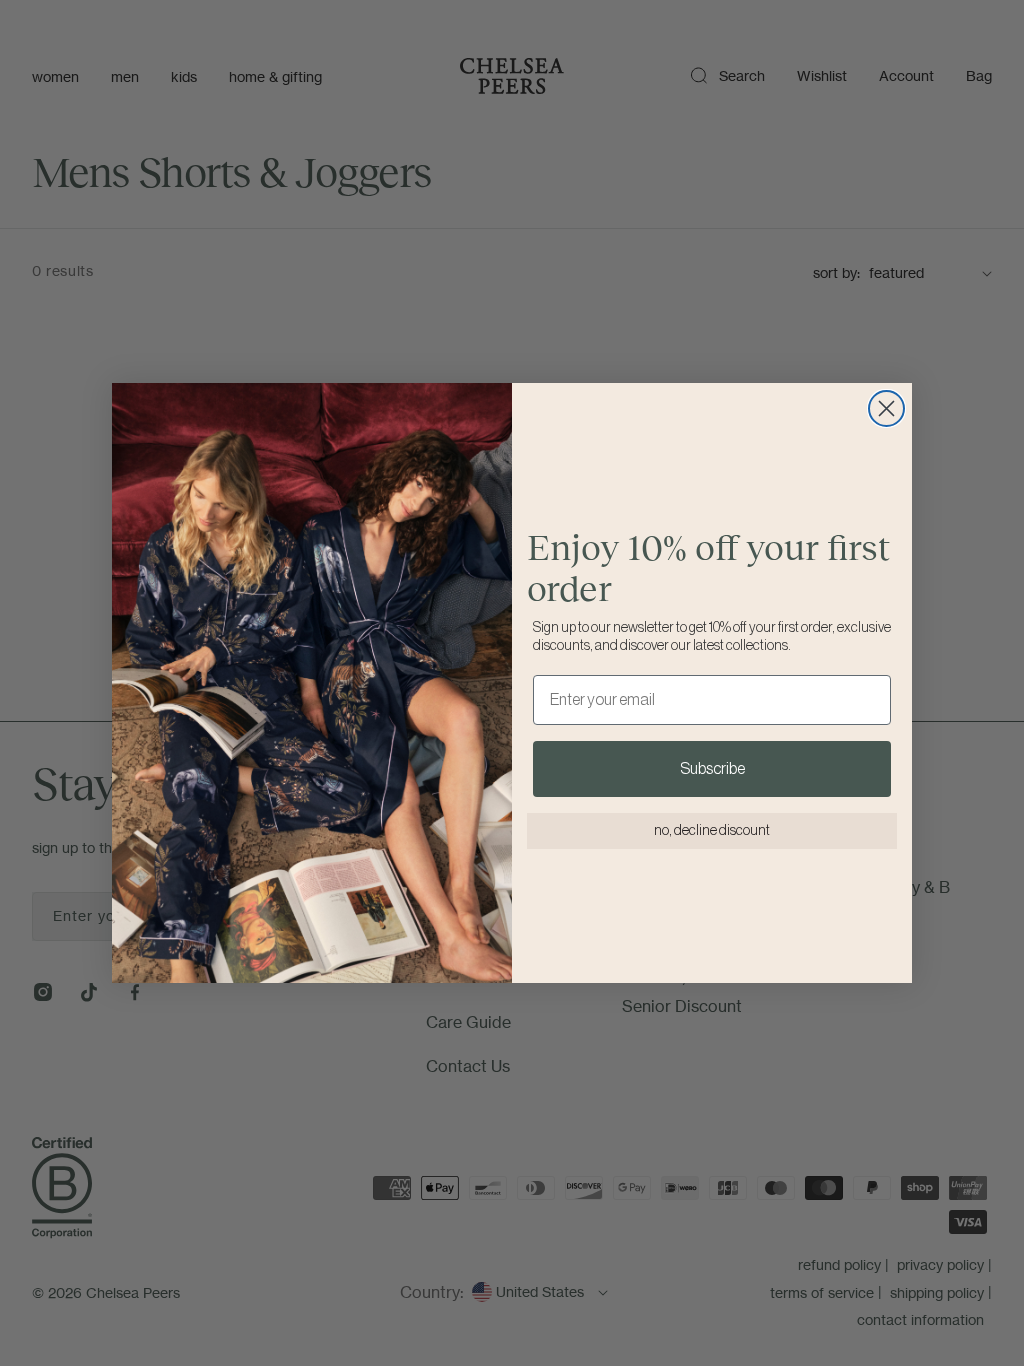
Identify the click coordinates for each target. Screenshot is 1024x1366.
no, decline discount (712, 831)
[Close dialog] (886, 408)
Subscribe (712, 769)
